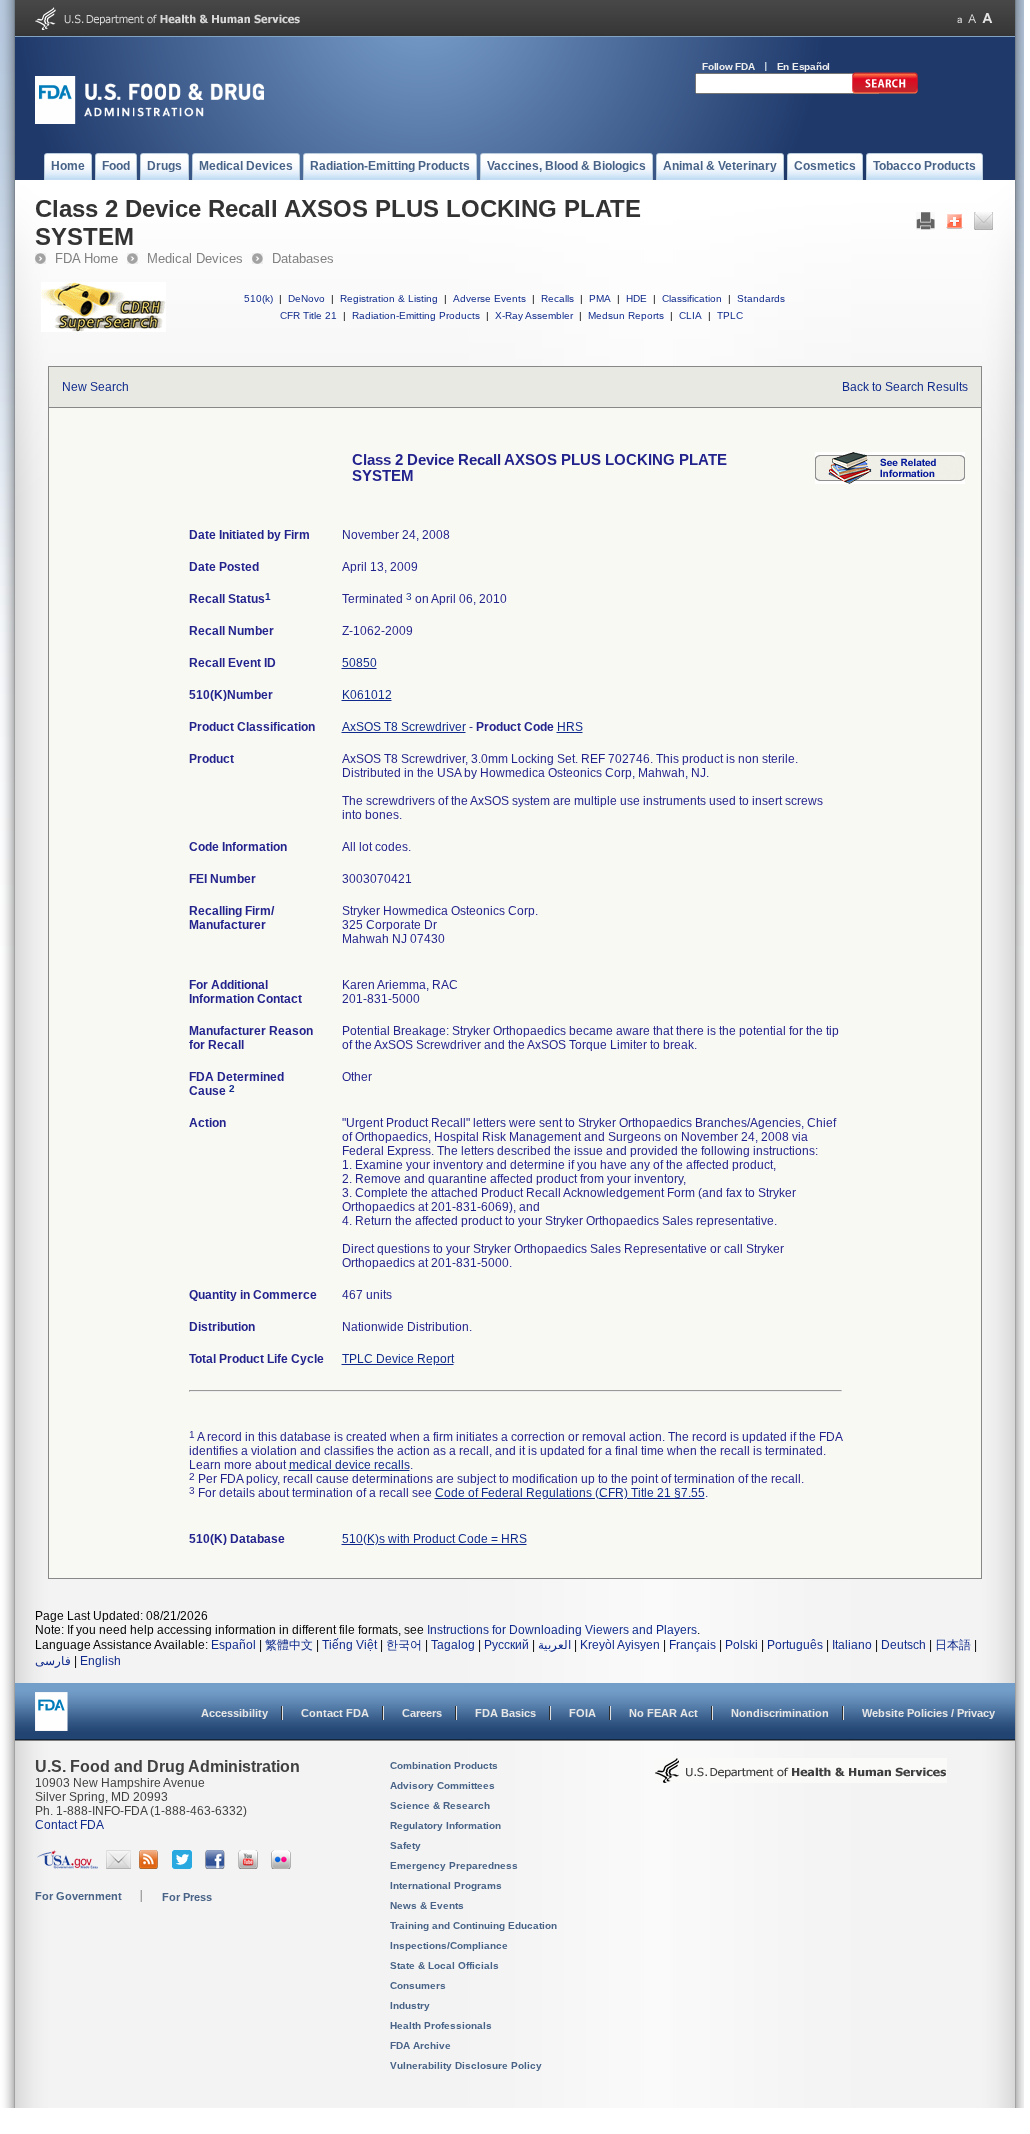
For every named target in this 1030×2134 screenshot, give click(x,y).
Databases (303, 258)
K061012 (367, 695)
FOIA (582, 1713)
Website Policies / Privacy (928, 1713)
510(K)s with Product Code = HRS (434, 1539)
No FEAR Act (663, 1713)
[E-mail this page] (983, 226)
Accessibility (234, 1713)
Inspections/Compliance (449, 1945)
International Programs (446, 1885)
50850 (359, 663)
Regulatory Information (445, 1825)
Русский (506, 1645)
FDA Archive (420, 2045)
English (100, 1661)
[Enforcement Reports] (890, 480)
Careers (422, 1713)
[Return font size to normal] (972, 18)
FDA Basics (505, 1713)
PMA (600, 298)
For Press (187, 1897)
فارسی (53, 1661)
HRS (570, 727)
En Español (804, 66)
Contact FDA (335, 1713)
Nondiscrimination (780, 1713)
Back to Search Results (905, 387)
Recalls (557, 298)
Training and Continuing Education (473, 1925)
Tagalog (453, 1645)
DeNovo (306, 298)
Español (233, 1645)
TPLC (730, 315)
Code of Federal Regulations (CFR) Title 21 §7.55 (570, 1493)
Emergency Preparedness (454, 1865)
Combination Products (444, 1765)
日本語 (953, 1645)
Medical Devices (195, 258)
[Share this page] (954, 226)
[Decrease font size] (959, 18)
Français (692, 1645)
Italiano (852, 1645)
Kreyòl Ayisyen (620, 1645)
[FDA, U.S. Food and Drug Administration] (149, 120)
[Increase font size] (987, 18)
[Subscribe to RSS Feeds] (151, 1865)
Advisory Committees (442, 1785)
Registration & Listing (389, 298)
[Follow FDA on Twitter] (184, 1865)
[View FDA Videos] (250, 1865)
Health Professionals (441, 2025)
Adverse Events (489, 298)
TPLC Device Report (398, 1359)
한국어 (404, 1645)
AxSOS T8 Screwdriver (404, 727)
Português (795, 1645)
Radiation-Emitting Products (416, 315)
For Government (78, 1896)
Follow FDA (728, 66)
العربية (554, 1645)
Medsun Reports (626, 315)
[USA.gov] (67, 1865)
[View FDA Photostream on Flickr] (283, 1865)
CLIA (690, 315)
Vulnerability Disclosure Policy (466, 2065)
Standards (761, 298)
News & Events (427, 1905)
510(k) (258, 298)
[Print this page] (925, 226)
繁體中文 (289, 1645)
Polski (741, 1645)
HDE (636, 298)
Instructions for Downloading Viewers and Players (562, 1630)
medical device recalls (349, 1465)
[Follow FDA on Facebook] (217, 1865)
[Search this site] (885, 90)
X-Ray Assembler (534, 315)
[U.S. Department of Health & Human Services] (801, 1778)
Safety (405, 1845)
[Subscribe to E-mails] (118, 1865)
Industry (410, 2005)
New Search (95, 387)
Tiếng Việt (349, 1645)
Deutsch (903, 1645)
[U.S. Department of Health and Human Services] (167, 26)
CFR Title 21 (308, 315)
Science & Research (440, 1805)
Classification (692, 298)
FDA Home (86, 258)
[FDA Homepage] (51, 1720)
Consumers (418, 1985)
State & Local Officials (444, 1965)
